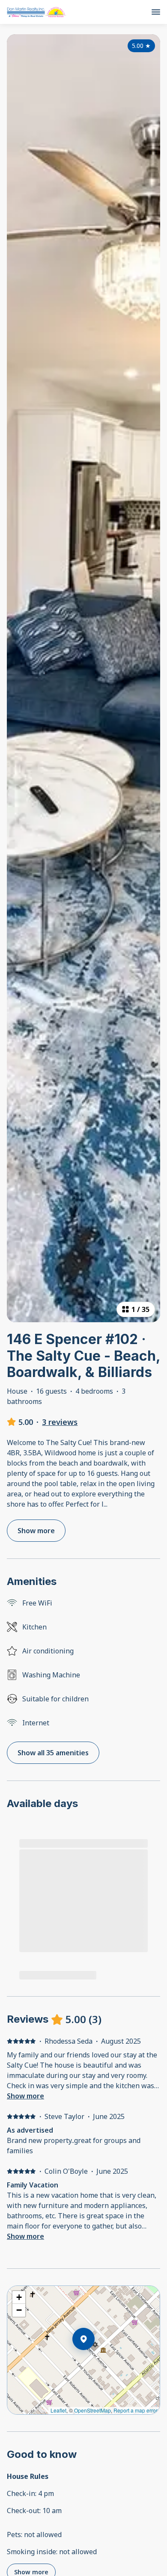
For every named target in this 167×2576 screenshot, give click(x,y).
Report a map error (136, 2410)
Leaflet (58, 2410)
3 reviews (60, 1422)
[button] (95, 2361)
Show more (25, 2096)
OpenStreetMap (92, 2410)
